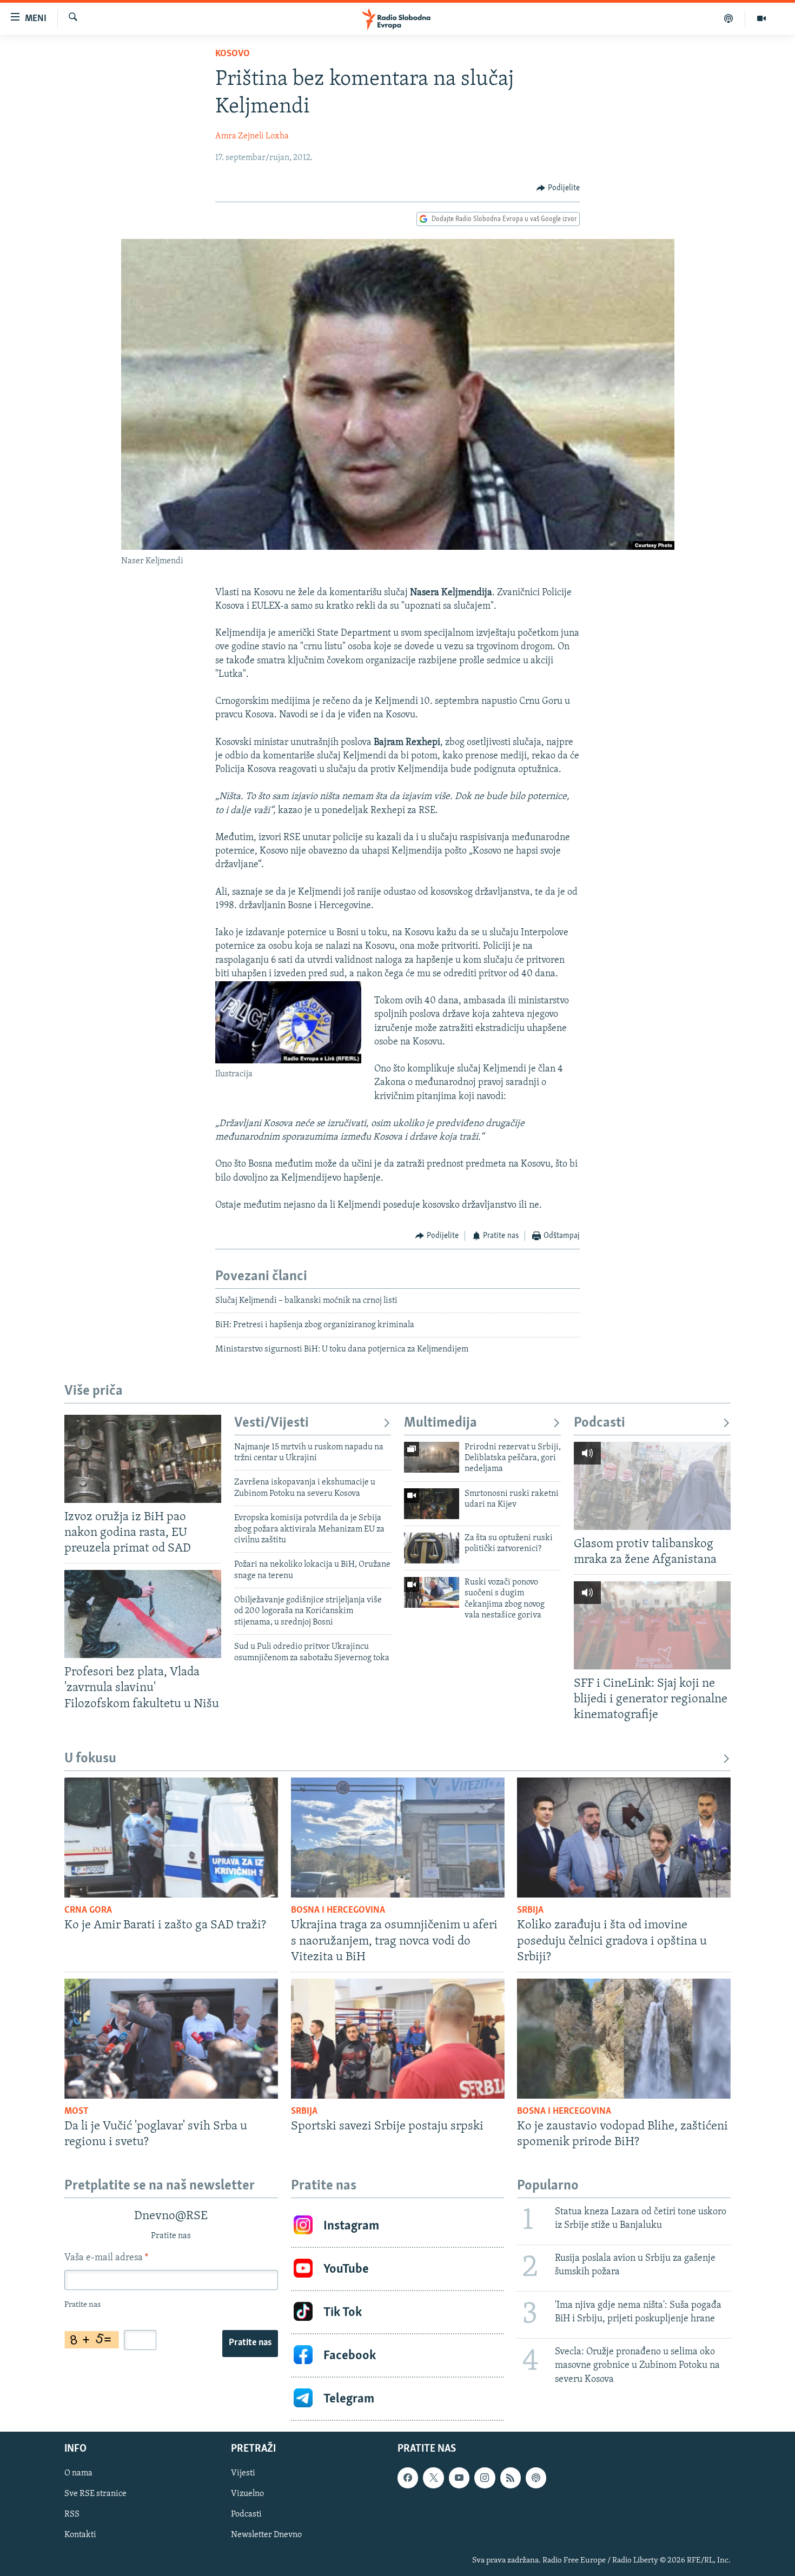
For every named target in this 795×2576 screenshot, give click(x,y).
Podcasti (599, 1423)
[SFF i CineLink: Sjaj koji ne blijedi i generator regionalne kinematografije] (652, 1625)
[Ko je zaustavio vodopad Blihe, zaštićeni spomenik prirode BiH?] (624, 2039)
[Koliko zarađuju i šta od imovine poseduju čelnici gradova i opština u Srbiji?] (624, 1838)
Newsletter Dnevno (266, 2535)
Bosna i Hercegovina (338, 1911)
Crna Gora (88, 1911)
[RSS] (511, 2478)
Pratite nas (250, 2343)
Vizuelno (247, 2494)
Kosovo (233, 54)
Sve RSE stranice (95, 2494)
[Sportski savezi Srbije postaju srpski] (398, 2039)
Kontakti (80, 2535)
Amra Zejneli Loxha (252, 136)
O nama (78, 2474)
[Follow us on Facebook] (408, 2478)
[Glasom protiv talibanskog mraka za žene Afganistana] (652, 1486)
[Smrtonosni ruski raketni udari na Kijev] (432, 1504)
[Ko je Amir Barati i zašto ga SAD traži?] (171, 1838)
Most (77, 2112)
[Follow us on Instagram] (485, 2478)
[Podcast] (729, 18)
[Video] (761, 18)
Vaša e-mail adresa (106, 2258)
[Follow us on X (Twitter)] (433, 2478)
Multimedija (440, 1423)
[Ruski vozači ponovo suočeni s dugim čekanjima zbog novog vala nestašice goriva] (432, 1592)
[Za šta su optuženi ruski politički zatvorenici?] (432, 1548)
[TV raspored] (536, 2478)
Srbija (530, 1911)
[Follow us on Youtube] (459, 2478)
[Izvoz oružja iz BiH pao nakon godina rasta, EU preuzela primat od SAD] (143, 1459)
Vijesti (243, 2474)
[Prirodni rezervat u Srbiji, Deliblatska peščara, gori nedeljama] (432, 1457)
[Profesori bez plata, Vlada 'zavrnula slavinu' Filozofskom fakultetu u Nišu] (143, 1614)
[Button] (558, 188)
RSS (72, 2515)
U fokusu (90, 1759)
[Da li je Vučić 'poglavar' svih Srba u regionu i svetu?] (171, 2039)
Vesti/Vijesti (271, 1423)
